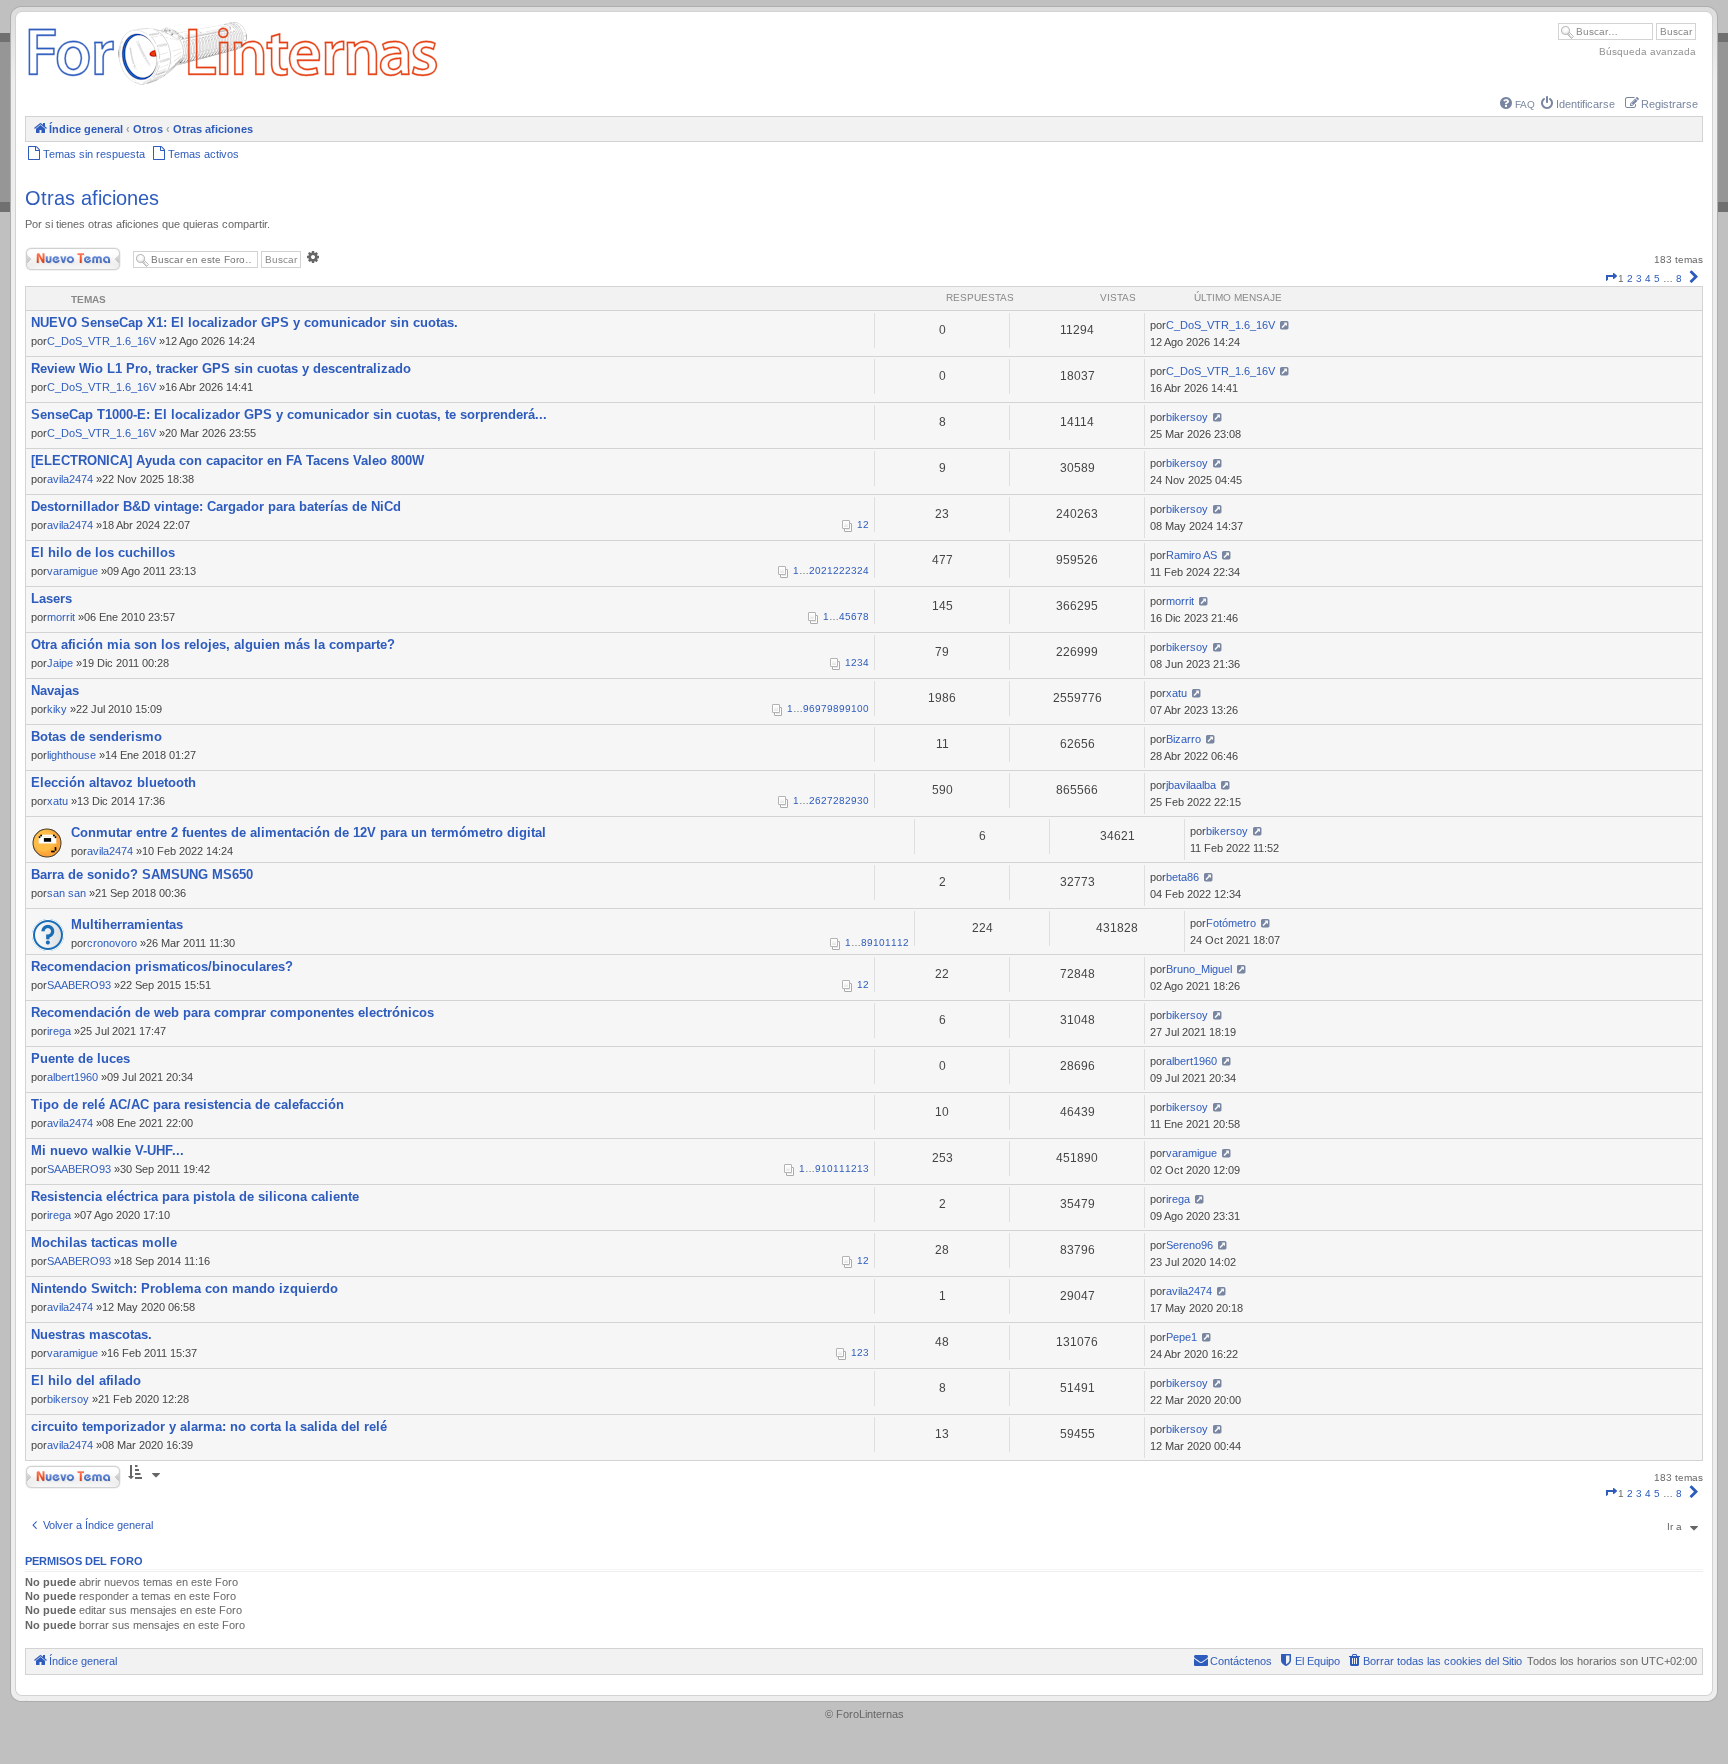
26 (815, 800)
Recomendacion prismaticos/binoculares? (162, 966)
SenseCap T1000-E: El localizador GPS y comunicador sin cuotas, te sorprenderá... (289, 414)
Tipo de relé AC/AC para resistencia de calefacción (187, 1104)
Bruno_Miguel (1199, 969)
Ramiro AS (1191, 555)
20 (815, 570)
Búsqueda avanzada (1647, 51)
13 (863, 1168)
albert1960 (72, 1077)
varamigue (72, 571)
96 (809, 708)
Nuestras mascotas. (91, 1334)
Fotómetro (1231, 923)
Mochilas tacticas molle (104, 1242)
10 (879, 942)
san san (66, 893)
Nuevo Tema (54, 254)
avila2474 (70, 479)
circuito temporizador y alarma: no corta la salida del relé (209, 1426)
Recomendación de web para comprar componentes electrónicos (232, 1012)
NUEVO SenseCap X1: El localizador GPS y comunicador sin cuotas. (244, 322)
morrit (61, 617)
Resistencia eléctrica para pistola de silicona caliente (195, 1196)
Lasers (51, 598)
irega (59, 1031)
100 (860, 708)
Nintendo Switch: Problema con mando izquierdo (184, 1288)
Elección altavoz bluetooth (113, 782)
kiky (57, 709)
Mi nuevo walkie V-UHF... (107, 1150)
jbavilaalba (1191, 785)
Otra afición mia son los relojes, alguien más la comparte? (213, 644)
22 (839, 570)
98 (833, 708)
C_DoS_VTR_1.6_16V (101, 341)
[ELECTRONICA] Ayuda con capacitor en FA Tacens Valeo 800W (227, 460)
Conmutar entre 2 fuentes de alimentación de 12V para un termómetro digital (308, 832)
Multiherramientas (127, 924)
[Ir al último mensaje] (1284, 325)
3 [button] (1639, 278)
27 (827, 800)
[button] (1611, 278)
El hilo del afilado (86, 1380)
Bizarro (1183, 739)
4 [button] (1648, 278)
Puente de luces (80, 1058)
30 (863, 800)
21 (827, 570)
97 (821, 708)
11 (891, 942)
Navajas (55, 690)
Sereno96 (1189, 1245)
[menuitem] (1517, 104)
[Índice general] (232, 84)
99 (845, 708)
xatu (1176, 693)
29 (851, 800)
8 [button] (1679, 278)
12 (903, 942)
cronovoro (112, 943)
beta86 (1182, 877)
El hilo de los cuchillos (103, 552)
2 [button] (1630, 278)
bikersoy (1187, 417)
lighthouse (71, 755)
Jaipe (60, 663)
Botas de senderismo (96, 736)
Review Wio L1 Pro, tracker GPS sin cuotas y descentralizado (221, 368)
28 (839, 800)
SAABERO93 (79, 985)
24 (863, 570)
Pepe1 (1181, 1337)
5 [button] (1657, 278)
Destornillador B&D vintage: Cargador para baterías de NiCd (216, 506)
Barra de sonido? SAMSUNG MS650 (142, 874)
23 (851, 570)
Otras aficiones (92, 198)
